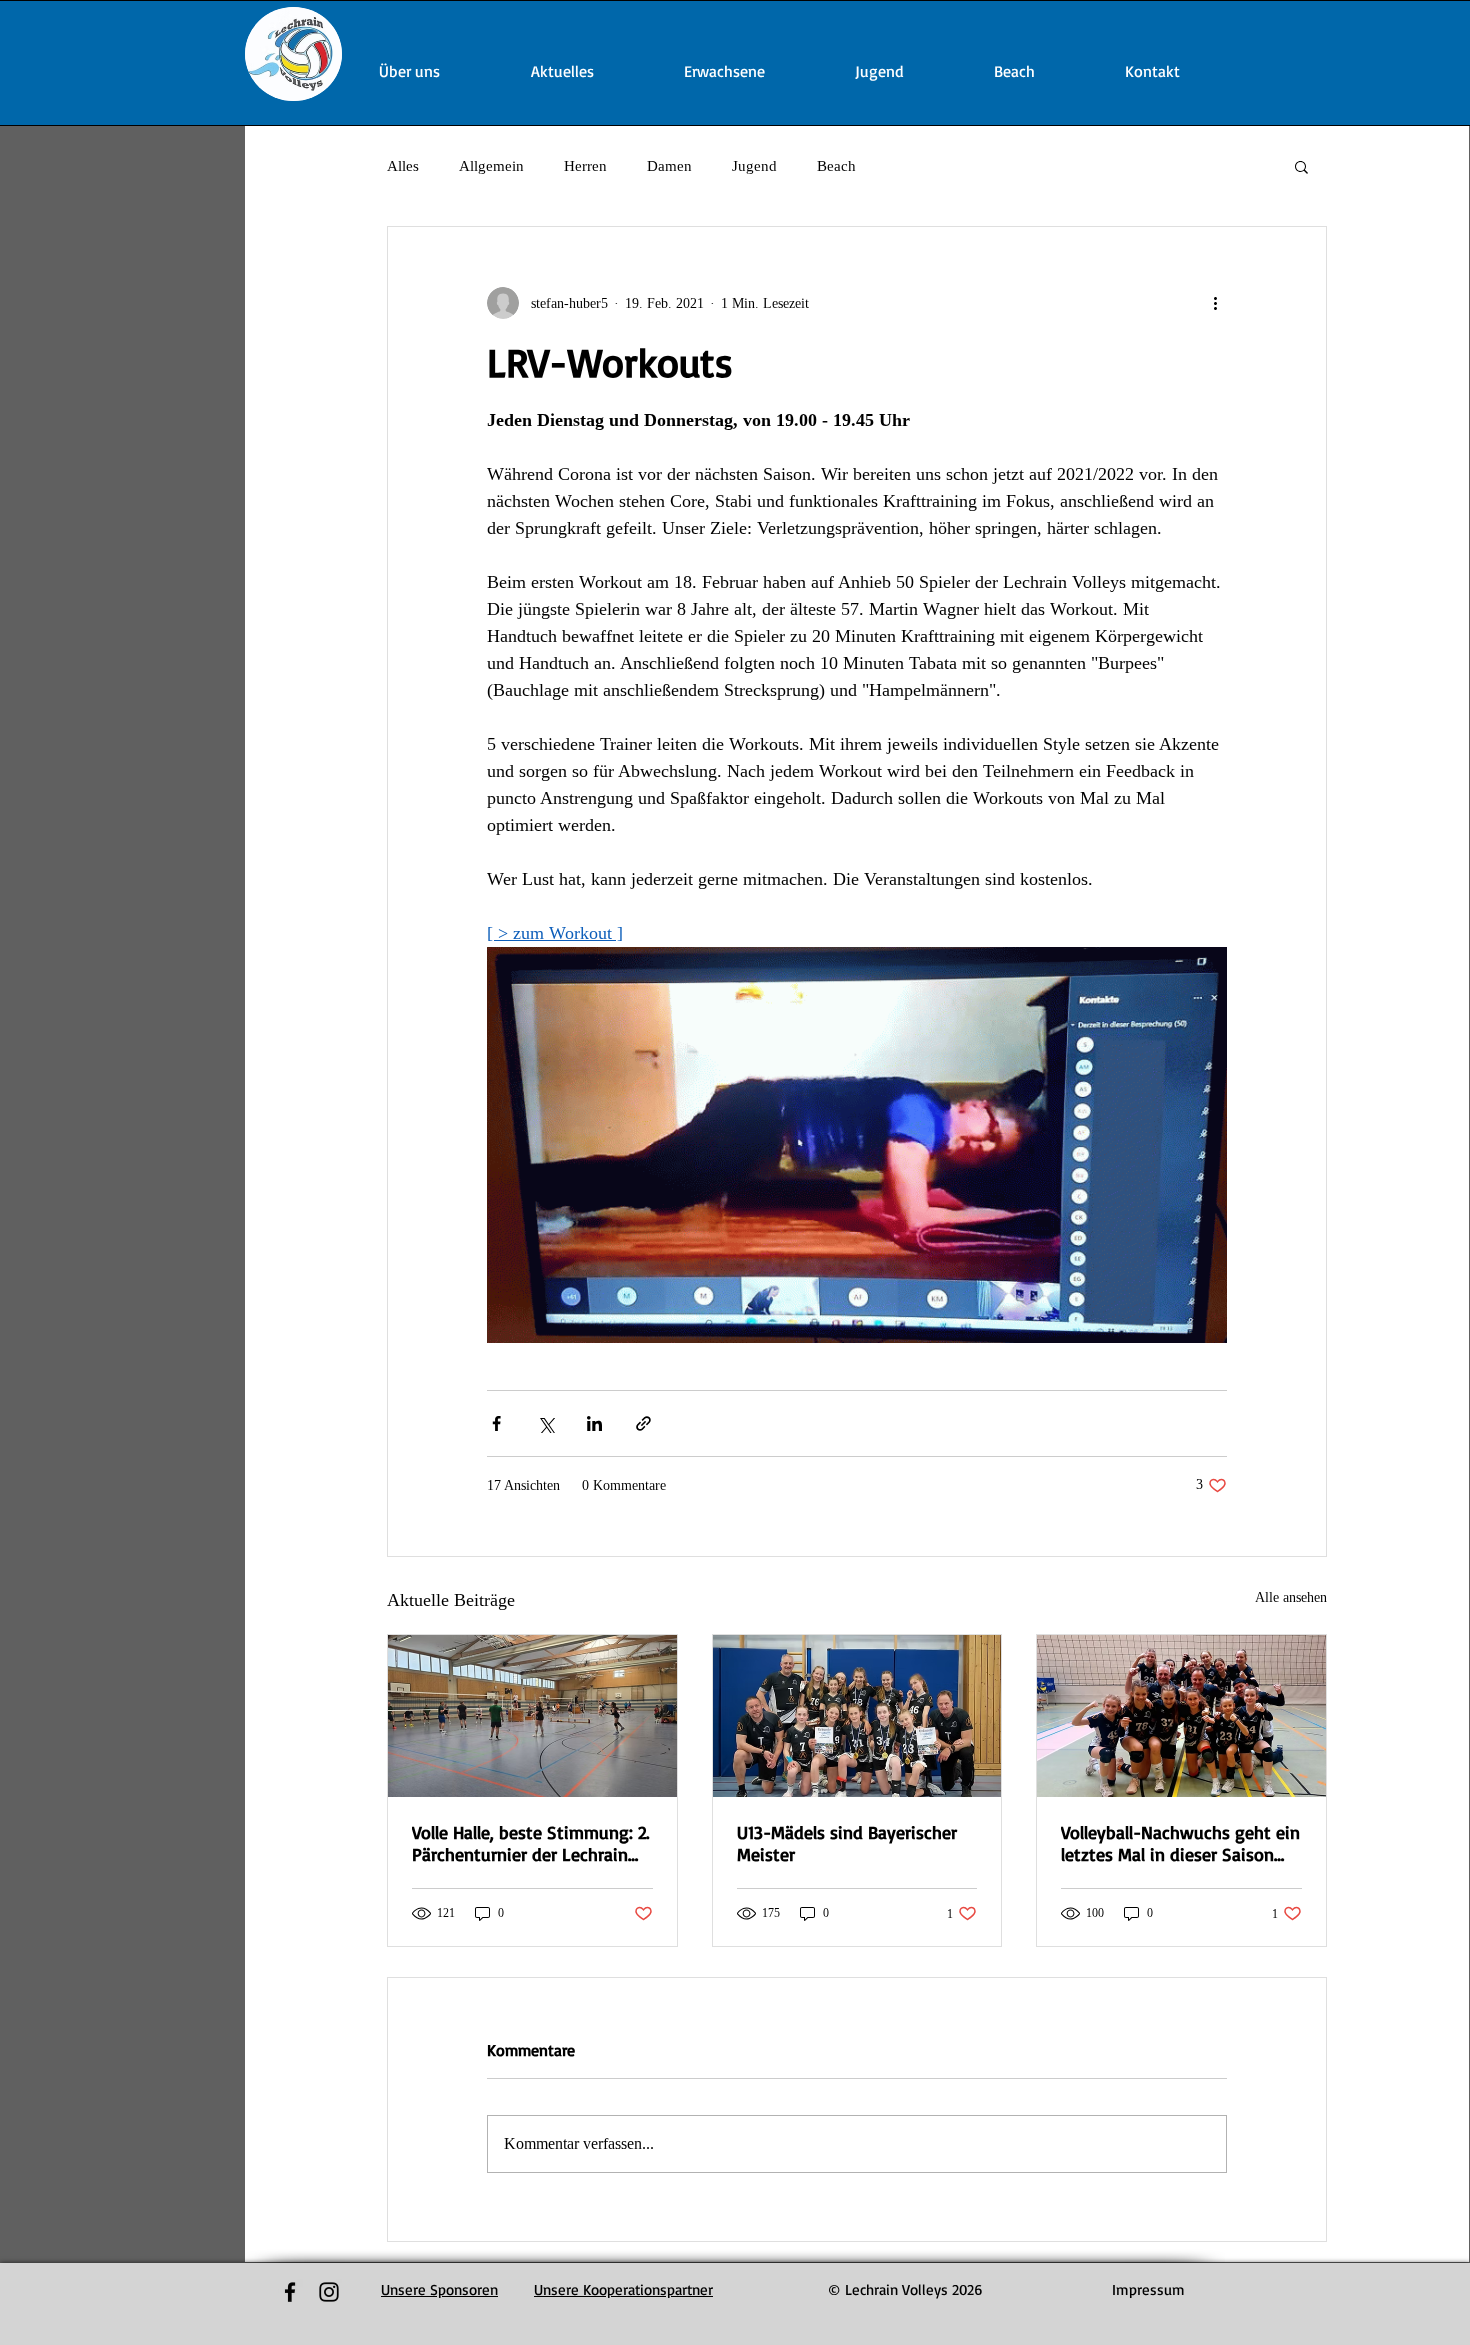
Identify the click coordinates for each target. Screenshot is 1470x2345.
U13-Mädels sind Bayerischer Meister (847, 1843)
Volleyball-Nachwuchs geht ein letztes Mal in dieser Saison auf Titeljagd (1180, 1843)
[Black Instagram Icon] (329, 2292)
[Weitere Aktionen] (1215, 303)
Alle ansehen (1291, 1597)
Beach (836, 166)
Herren (585, 166)
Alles (403, 166)
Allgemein (491, 166)
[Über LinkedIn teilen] (594, 1423)
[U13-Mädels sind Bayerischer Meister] (857, 1716)
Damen (669, 166)
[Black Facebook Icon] (290, 2292)
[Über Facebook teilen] (496, 1423)
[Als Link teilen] (643, 1423)
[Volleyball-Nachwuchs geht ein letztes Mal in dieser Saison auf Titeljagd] (1181, 1716)
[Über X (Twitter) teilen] (545, 1423)
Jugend (754, 166)
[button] (1301, 166)
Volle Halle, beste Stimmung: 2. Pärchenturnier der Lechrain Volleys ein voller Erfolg (530, 1843)
